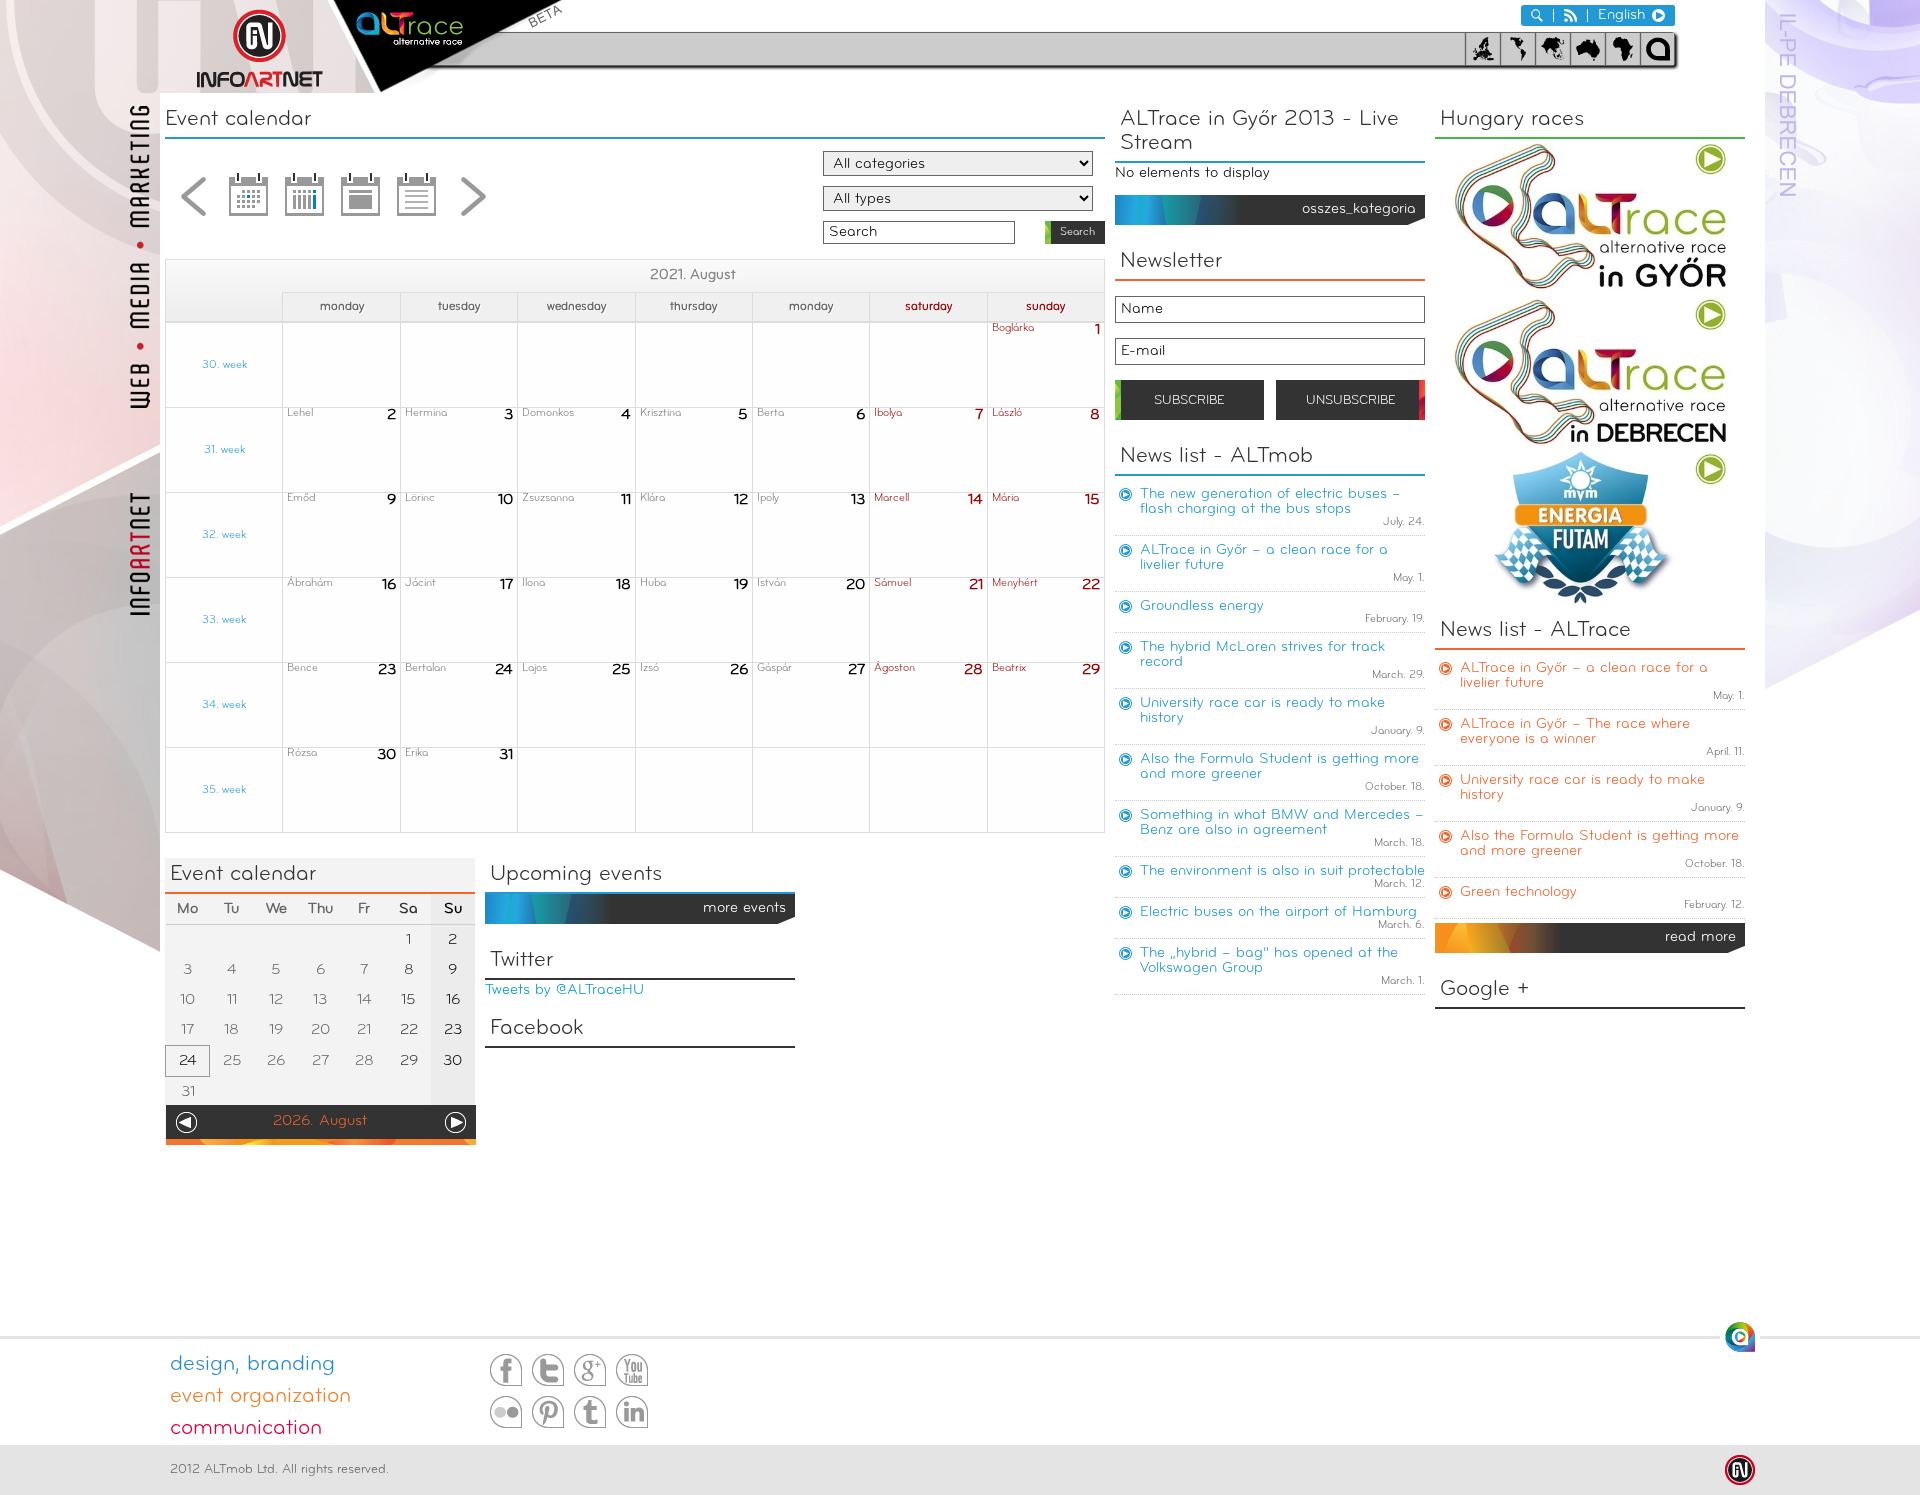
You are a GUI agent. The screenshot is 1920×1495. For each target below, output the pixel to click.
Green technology (1518, 892)
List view (417, 202)
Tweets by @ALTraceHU (564, 990)
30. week (224, 365)
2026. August (320, 1121)
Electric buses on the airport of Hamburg (1278, 912)
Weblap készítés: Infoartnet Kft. (1740, 1470)
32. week (224, 535)
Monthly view (249, 202)
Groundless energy (1202, 606)
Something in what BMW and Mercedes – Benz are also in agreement (1282, 823)
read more (1700, 937)
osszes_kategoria (1359, 209)
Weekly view (305, 202)
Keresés (1537, 15)
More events (744, 908)
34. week (224, 705)
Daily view (361, 202)
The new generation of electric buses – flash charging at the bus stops (1270, 502)
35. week (224, 790)
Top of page (1740, 1337)
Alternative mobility (447, 46)
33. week (224, 620)
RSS (1570, 15)
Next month (473, 202)
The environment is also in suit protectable (1282, 871)
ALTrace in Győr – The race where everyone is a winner (1575, 732)
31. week (224, 450)
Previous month (193, 202)
